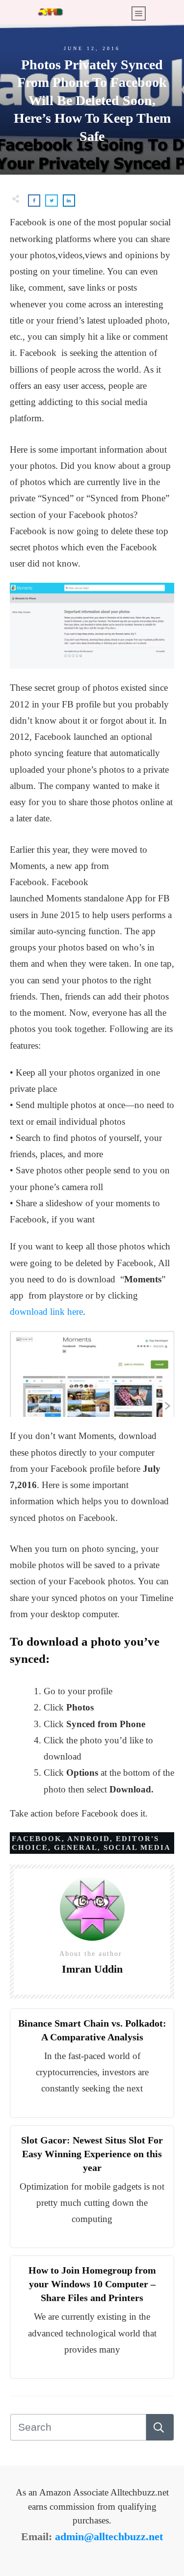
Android (89, 1839)
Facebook (37, 1839)
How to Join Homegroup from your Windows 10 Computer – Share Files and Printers (92, 2284)
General (76, 1847)
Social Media (137, 1847)
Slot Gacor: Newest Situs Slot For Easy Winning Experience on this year (92, 2154)
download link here (46, 1312)
